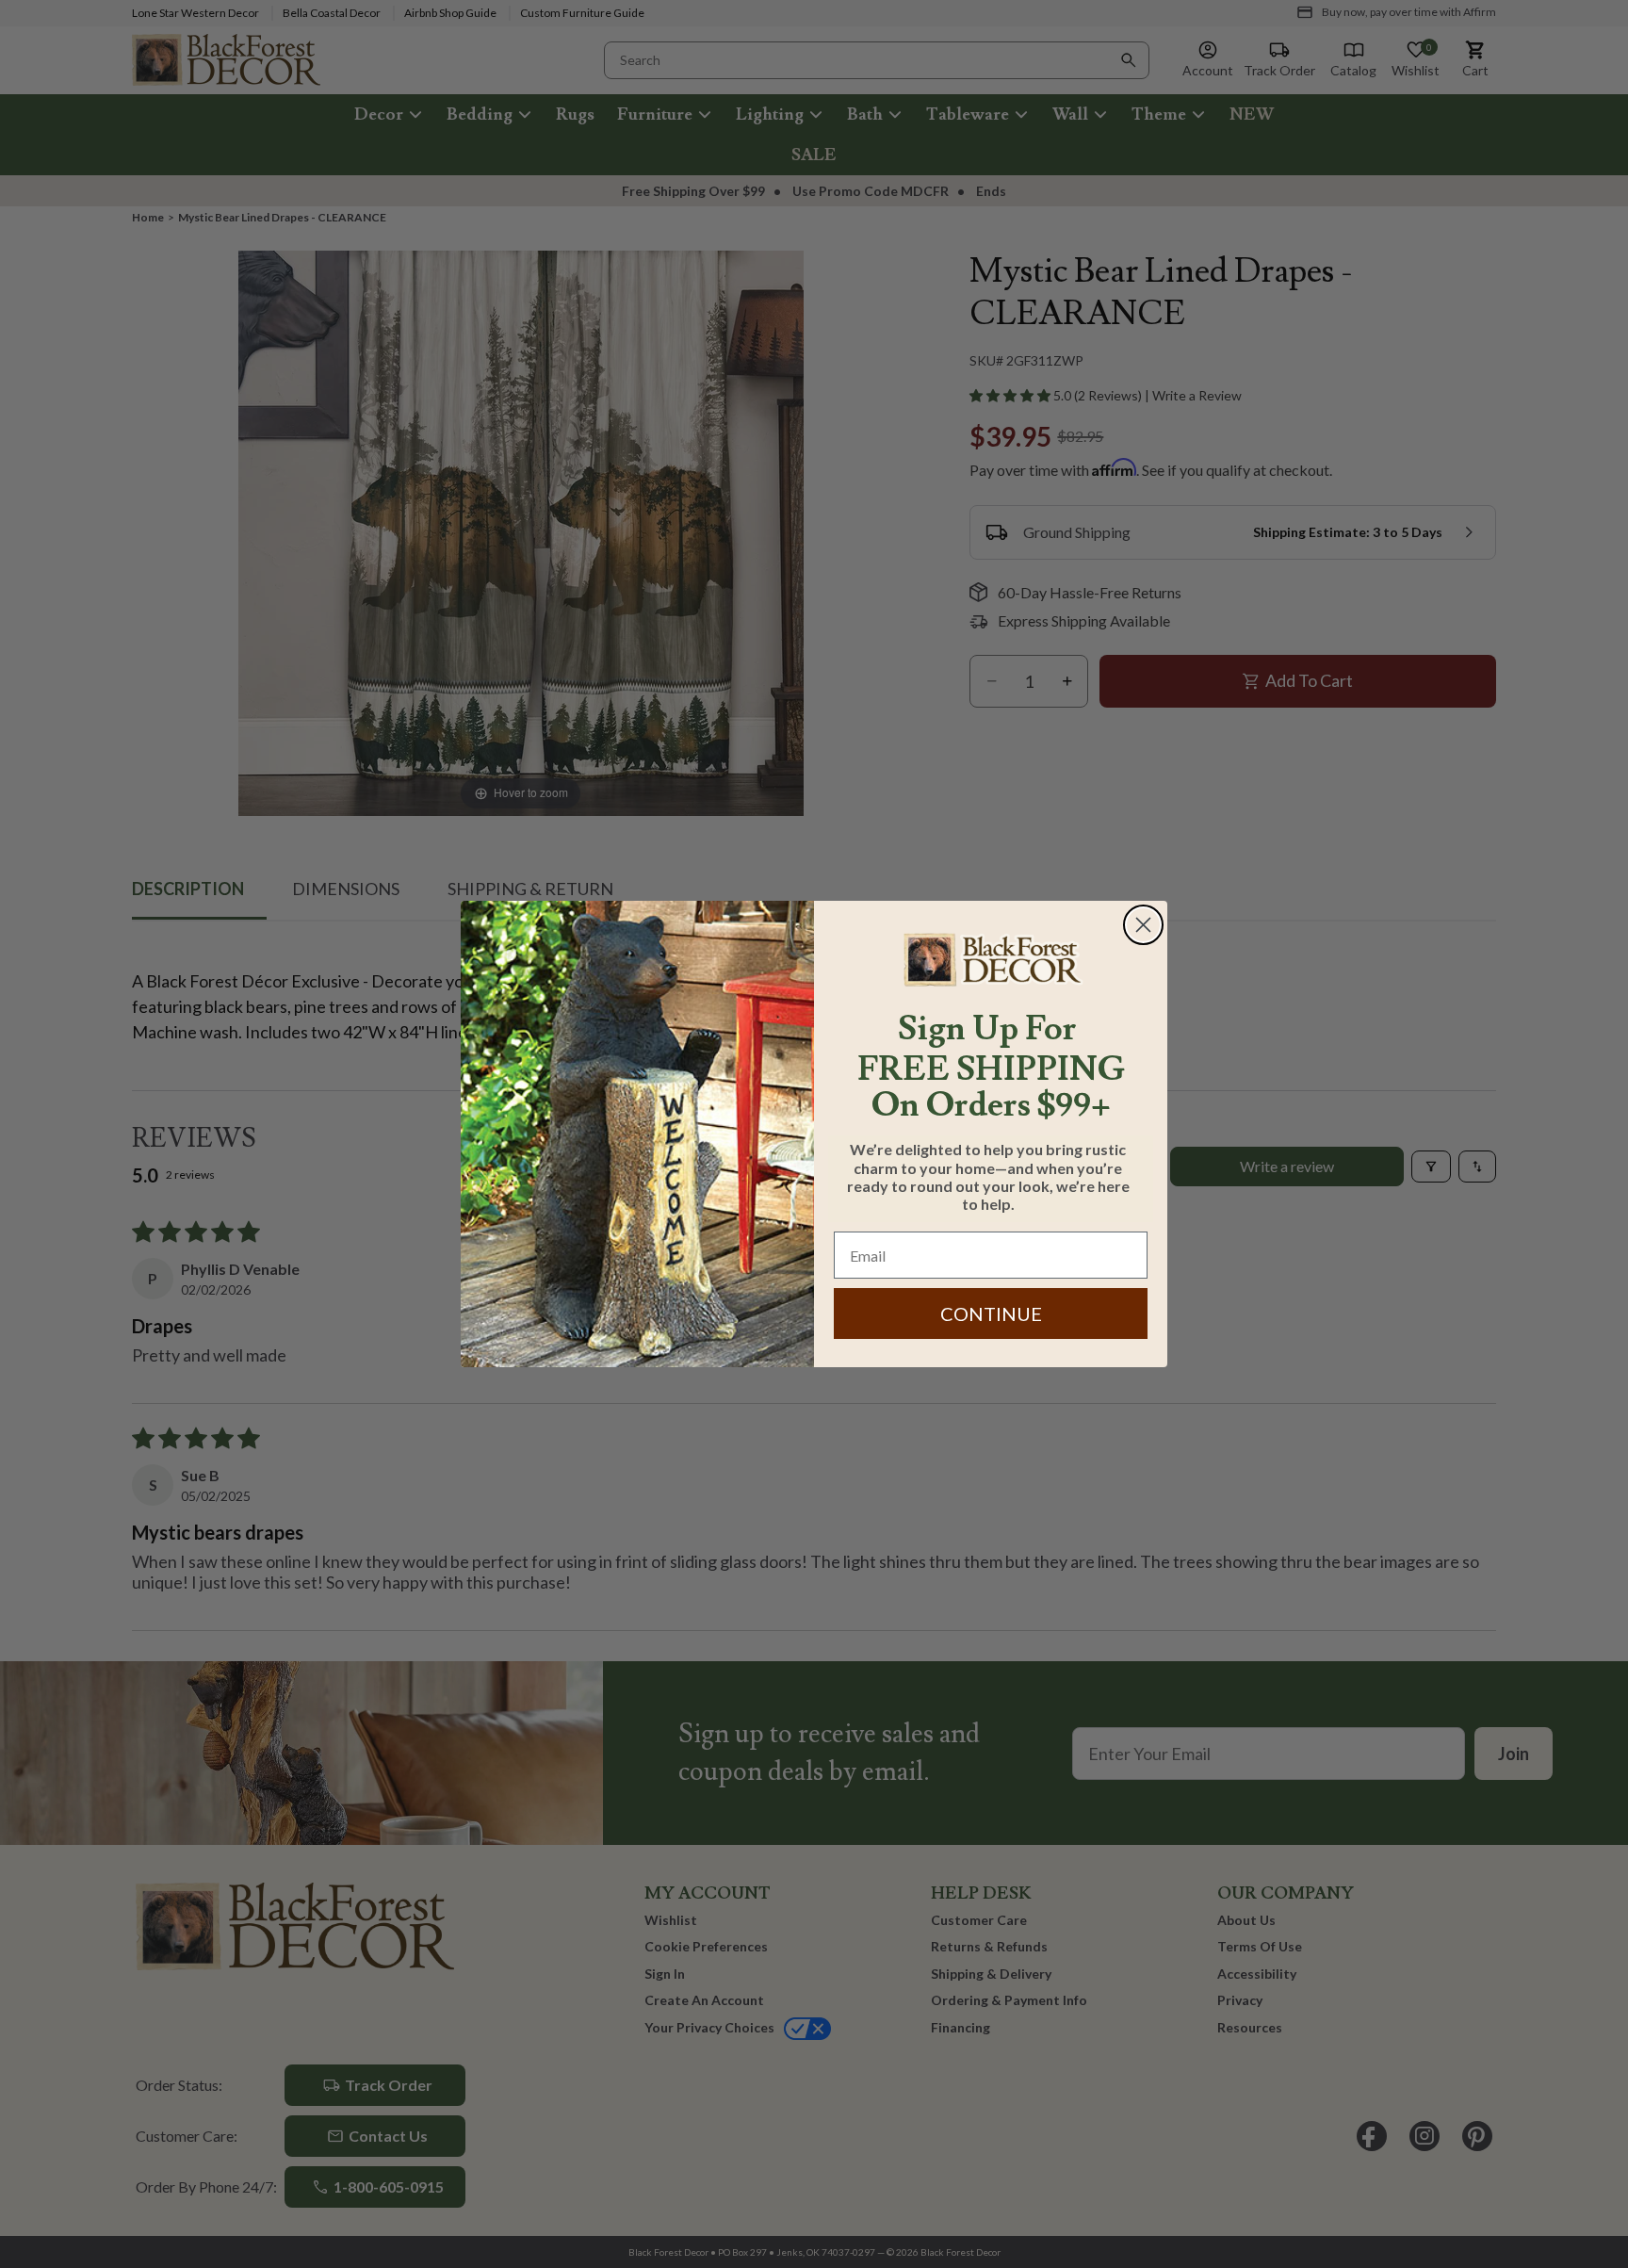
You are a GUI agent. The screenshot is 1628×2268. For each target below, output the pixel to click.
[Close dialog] (1143, 925)
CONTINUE (991, 1313)
